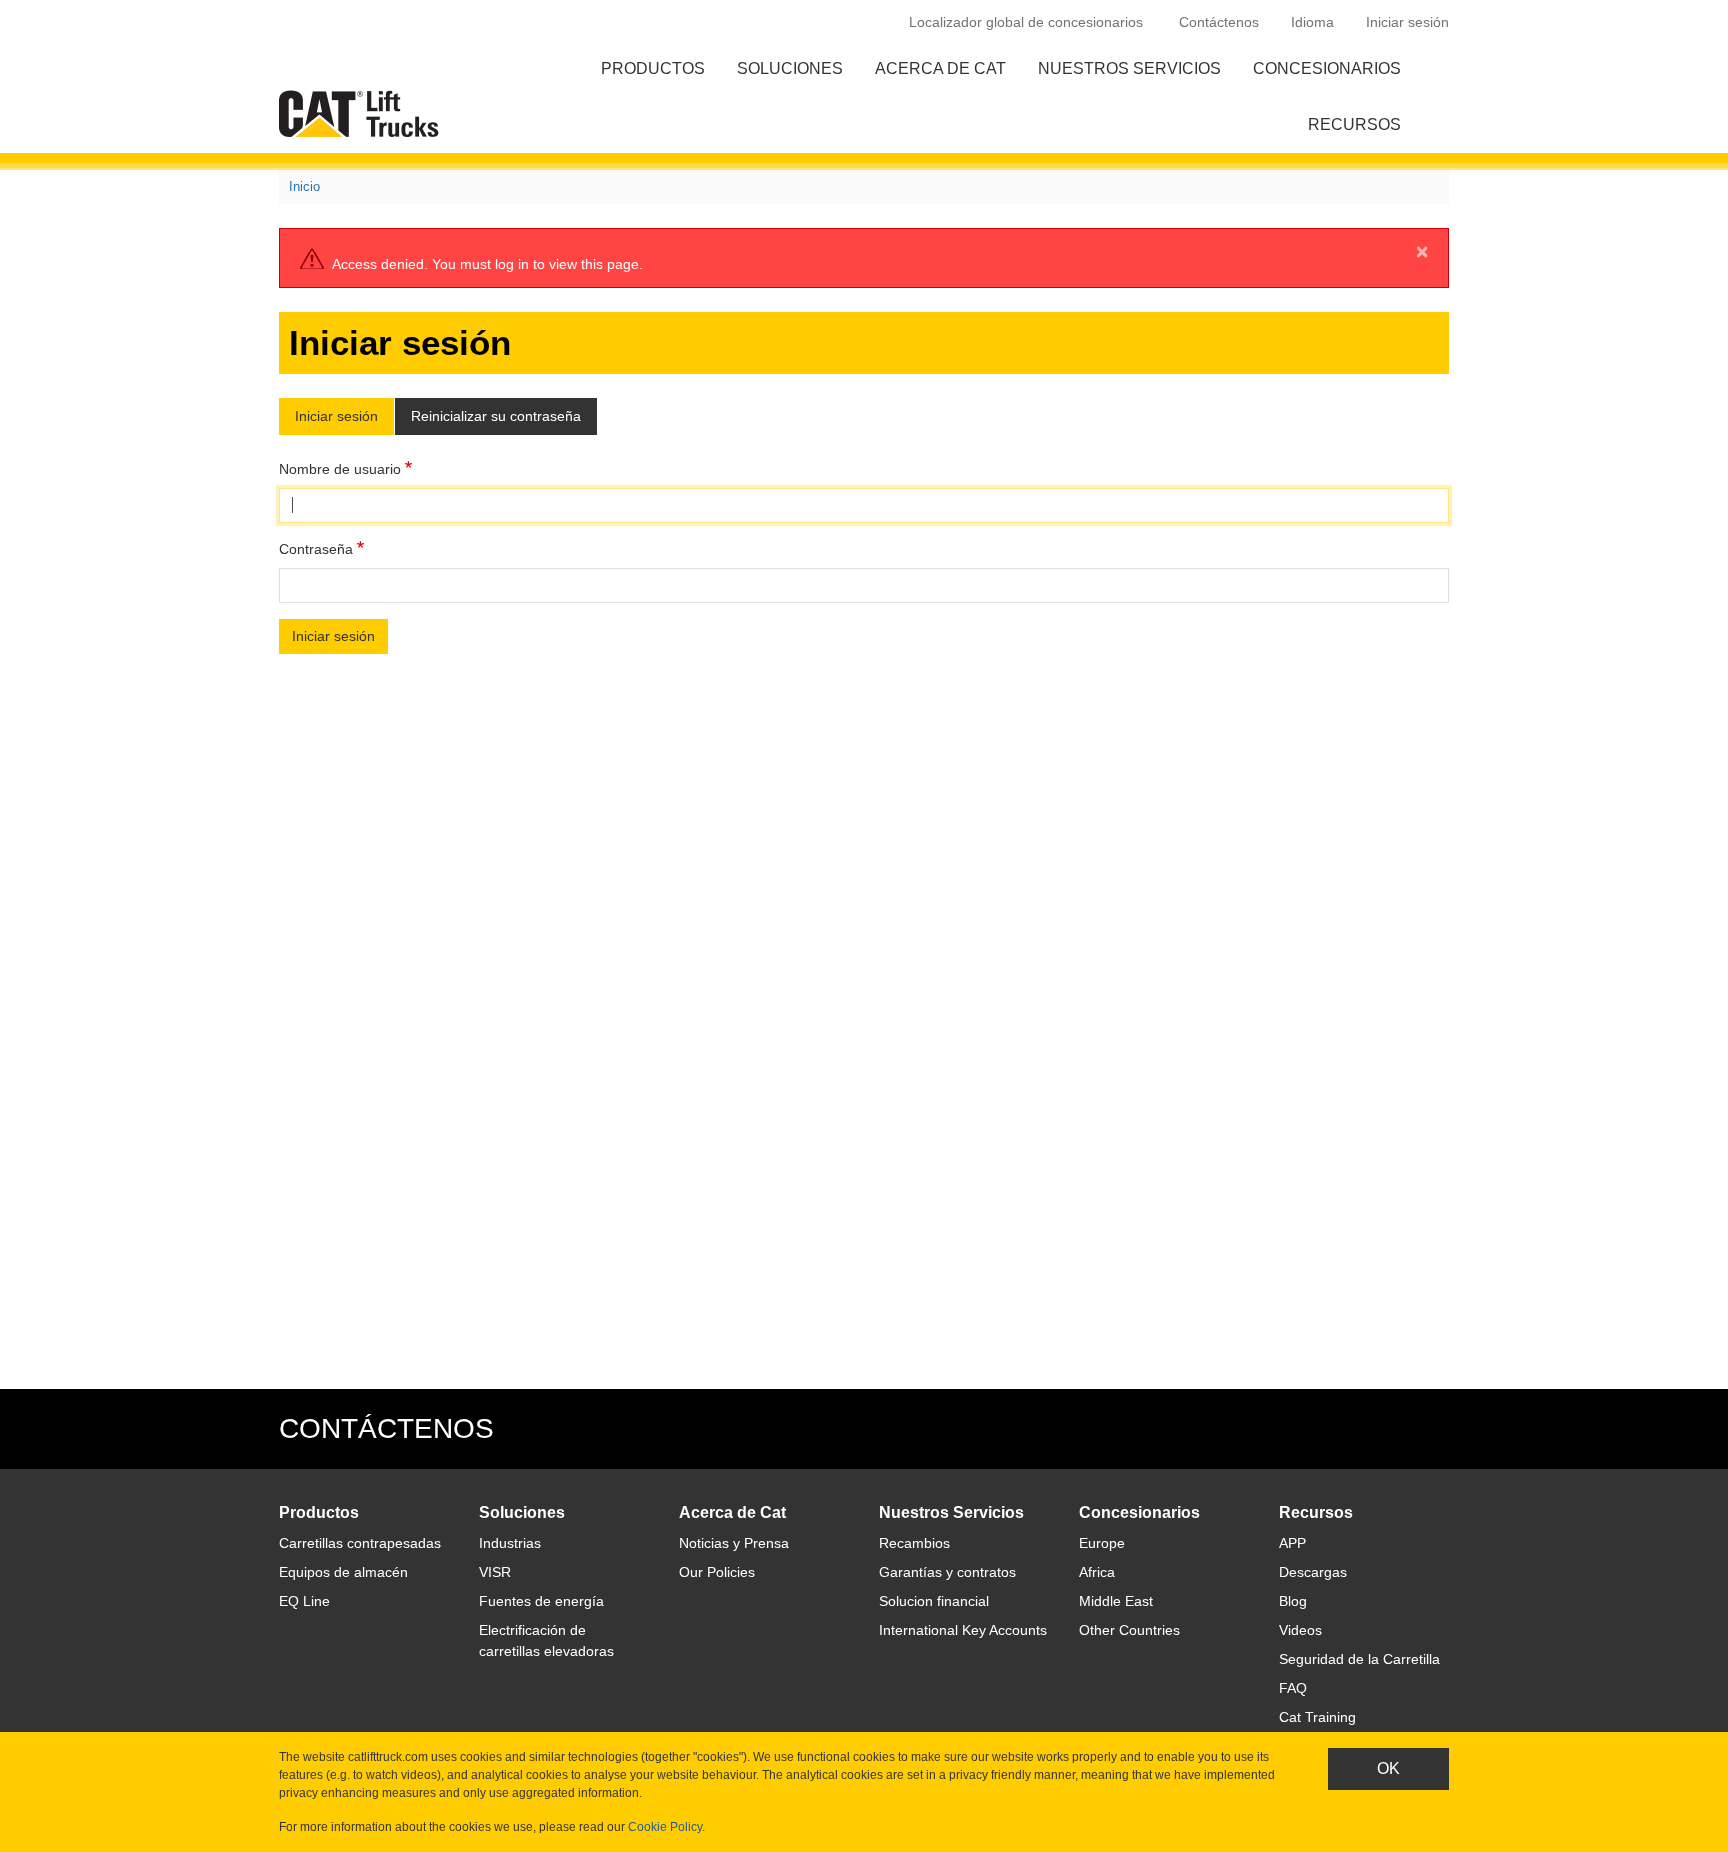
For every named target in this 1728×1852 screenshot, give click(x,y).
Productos (653, 68)
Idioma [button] (1312, 22)
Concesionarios (1327, 68)
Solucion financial (934, 1601)
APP (1292, 1543)
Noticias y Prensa (734, 1543)
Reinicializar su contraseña (496, 416)
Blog (1293, 1601)
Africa (1097, 1572)
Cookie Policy (665, 1827)
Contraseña (316, 549)
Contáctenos (1219, 22)
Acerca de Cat (940, 68)
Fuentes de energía (541, 1601)
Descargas (1313, 1572)
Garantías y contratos (947, 1572)
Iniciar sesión (1407, 22)
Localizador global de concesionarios (1026, 22)
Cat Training (1317, 1717)
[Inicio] (363, 113)
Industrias (510, 1543)
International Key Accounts (963, 1630)
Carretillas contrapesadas (360, 1543)
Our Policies (717, 1572)
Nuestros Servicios (1129, 68)
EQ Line (304, 1601)
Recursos (1354, 124)
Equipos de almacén (343, 1572)
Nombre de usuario (340, 469)
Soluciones (790, 68)
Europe (1102, 1543)
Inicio (304, 186)
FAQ (1293, 1688)
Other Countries (1129, 1630)
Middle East (1116, 1601)
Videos (1300, 1630)
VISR (495, 1572)
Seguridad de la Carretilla (1359, 1659)
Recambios (914, 1543)
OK (1388, 1768)
